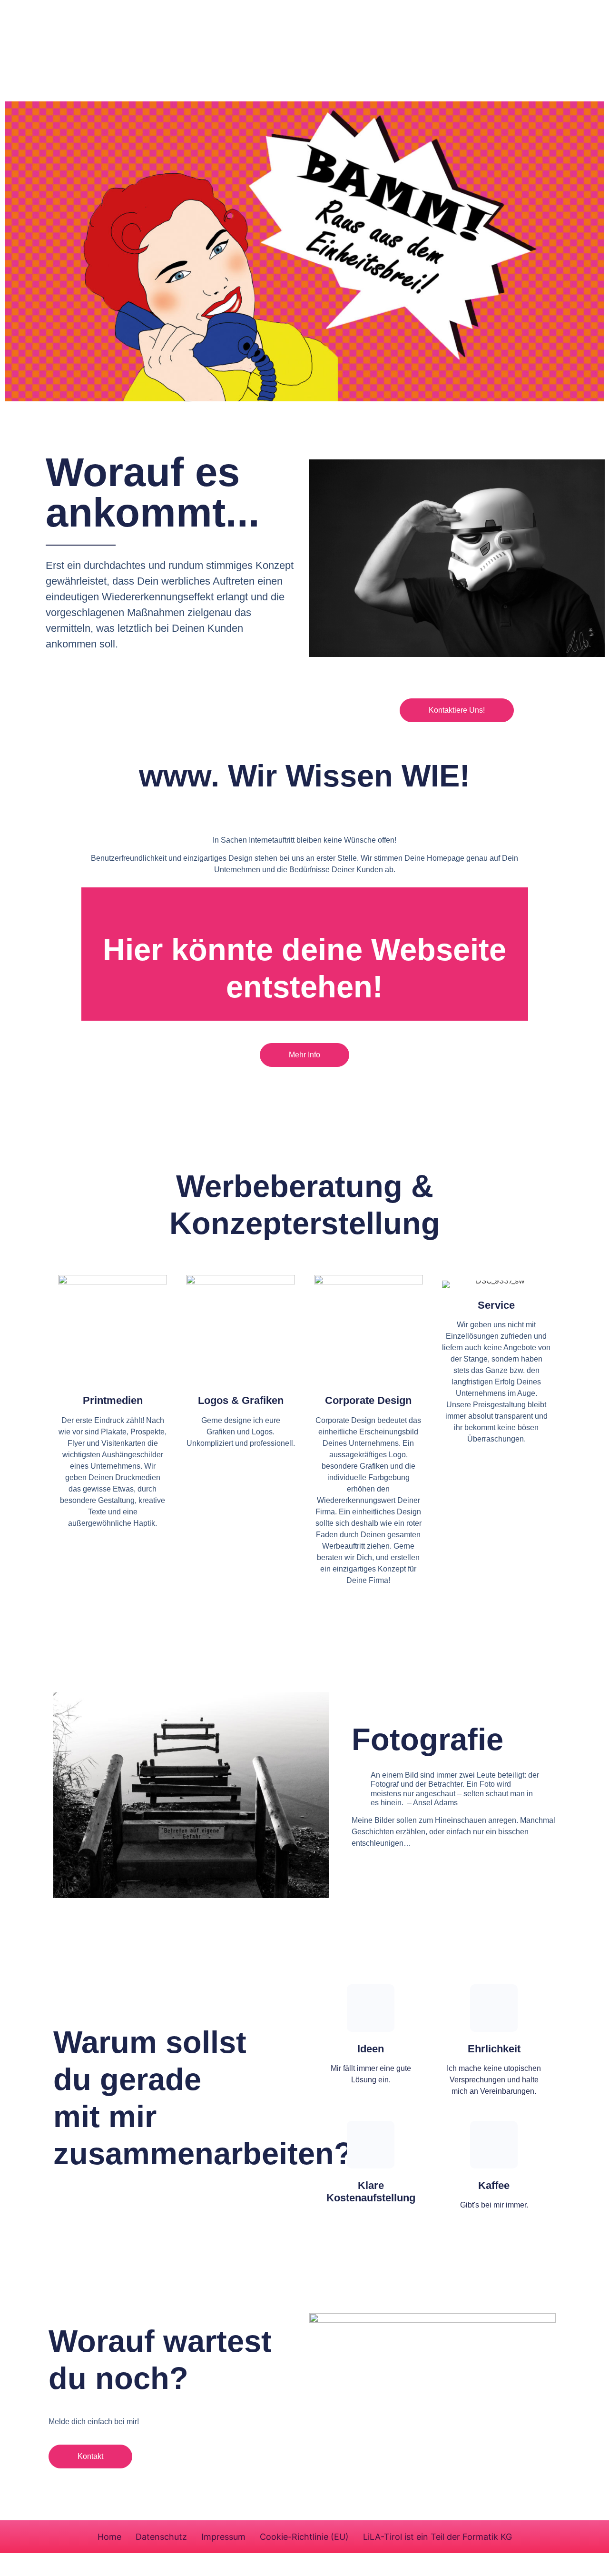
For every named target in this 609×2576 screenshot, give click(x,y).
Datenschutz (161, 2537)
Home (109, 2537)
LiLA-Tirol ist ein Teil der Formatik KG (437, 2537)
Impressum (223, 2537)
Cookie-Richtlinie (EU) (304, 2537)
